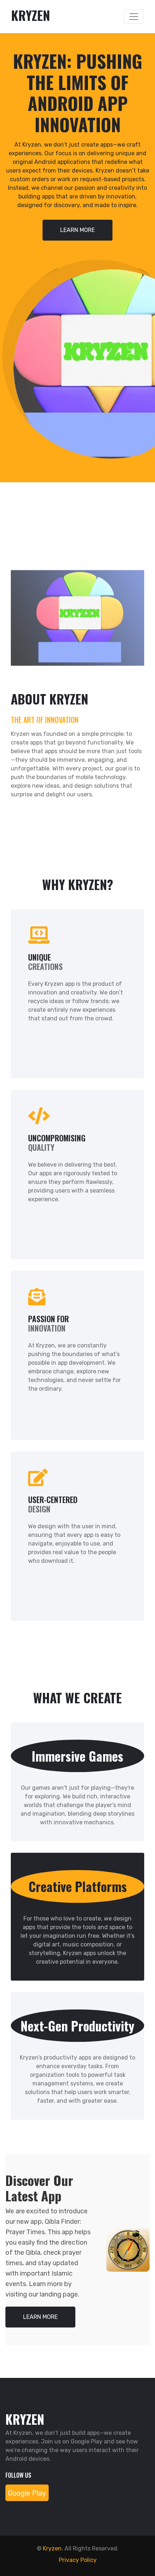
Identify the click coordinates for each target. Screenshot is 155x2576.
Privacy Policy (78, 2560)
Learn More (77, 230)
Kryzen (52, 2548)
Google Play (27, 2493)
